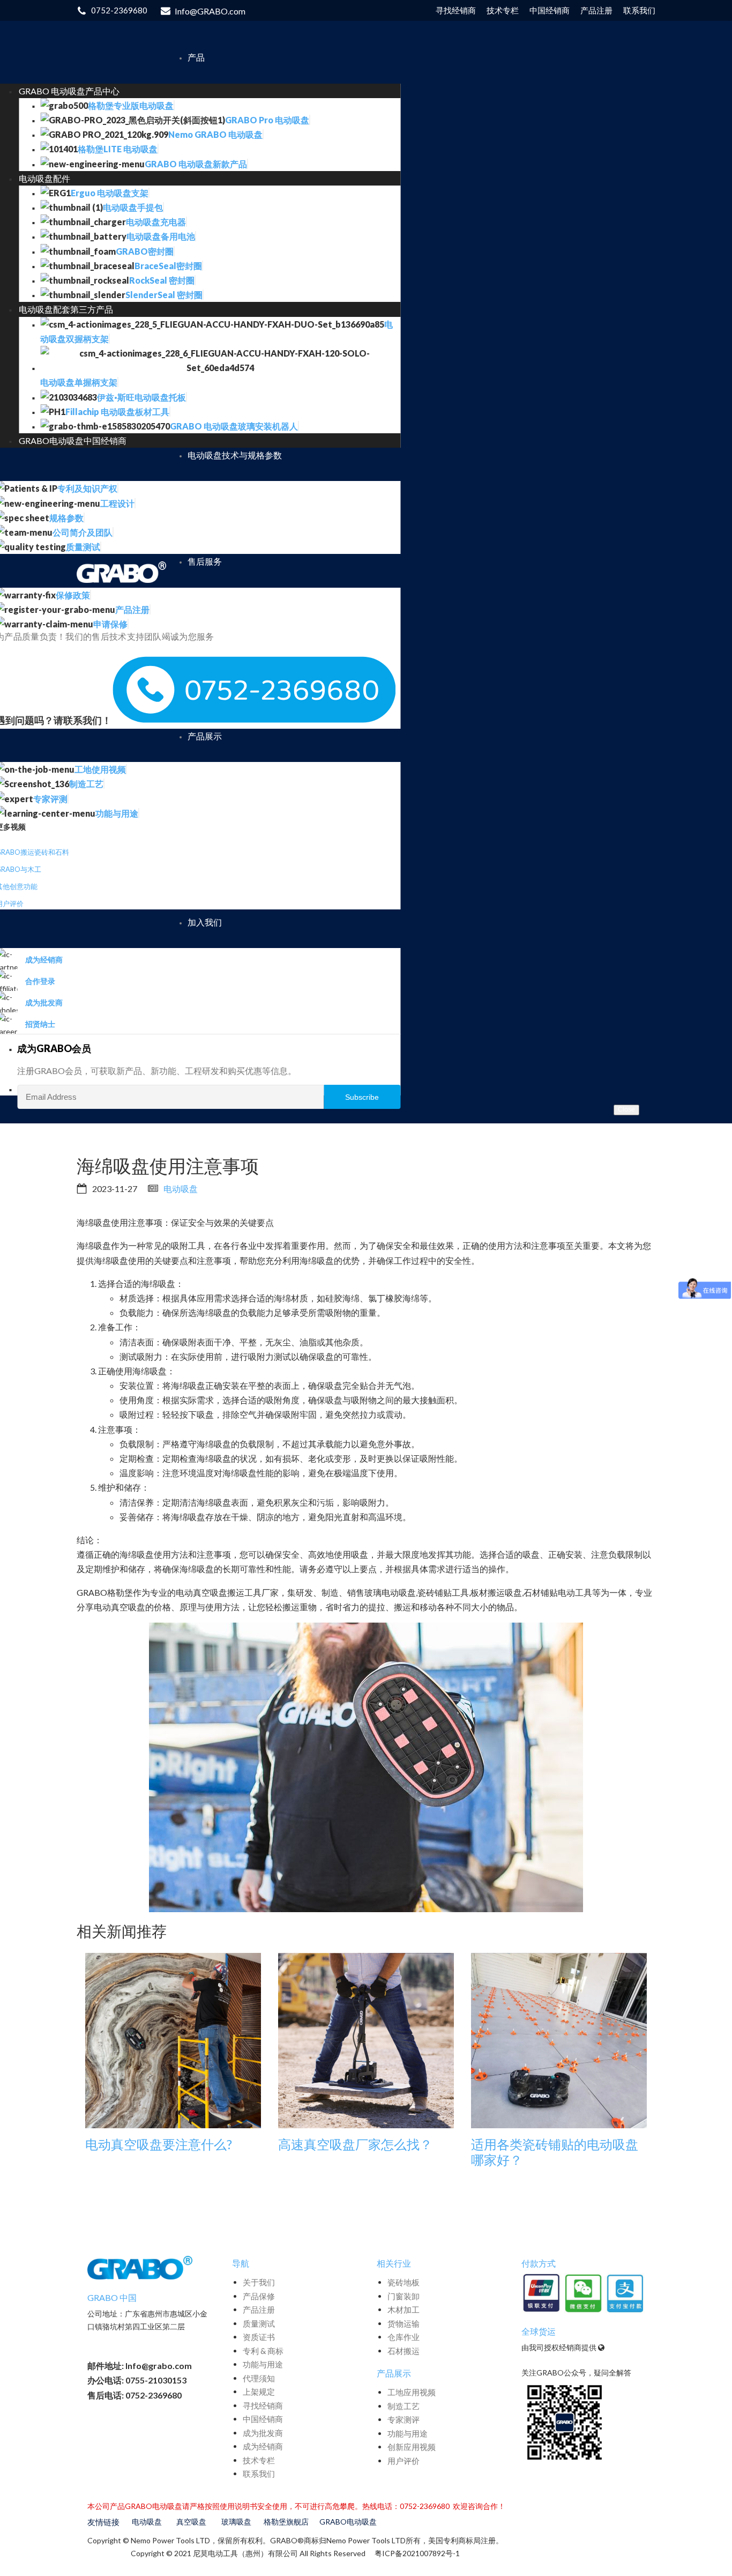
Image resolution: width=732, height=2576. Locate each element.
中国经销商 (263, 2419)
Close (626, 1109)
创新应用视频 (412, 2447)
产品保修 (259, 2296)
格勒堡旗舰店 (286, 2522)
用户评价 (404, 2461)
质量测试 (259, 2323)
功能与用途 (263, 2364)
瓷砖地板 (404, 2282)
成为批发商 (263, 2433)
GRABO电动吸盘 (348, 2522)
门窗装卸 (404, 2296)
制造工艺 (404, 2406)
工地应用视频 (412, 2392)
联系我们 (259, 2474)
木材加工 (404, 2309)
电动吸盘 (181, 1189)
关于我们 (259, 2282)
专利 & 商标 (263, 2351)
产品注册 (259, 2309)
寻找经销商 (263, 2405)
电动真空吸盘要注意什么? (159, 2144)
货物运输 (404, 2323)
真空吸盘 (191, 2522)
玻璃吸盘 (236, 2522)
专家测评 (404, 2419)
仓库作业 (404, 2337)
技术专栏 (259, 2460)
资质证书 (259, 2337)
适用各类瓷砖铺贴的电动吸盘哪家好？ (555, 2152)
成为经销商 (263, 2446)
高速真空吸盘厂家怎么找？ (355, 2144)
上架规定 (259, 2392)
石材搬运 (404, 2351)
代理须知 (259, 2378)
